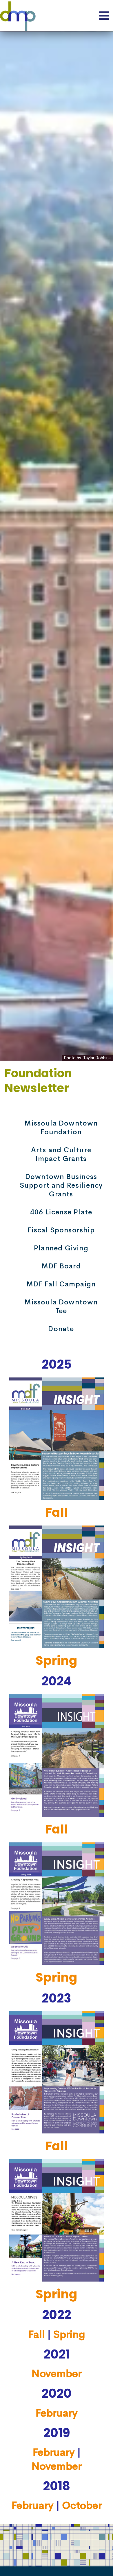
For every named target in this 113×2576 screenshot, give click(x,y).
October (82, 2505)
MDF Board (61, 1266)
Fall (57, 1512)
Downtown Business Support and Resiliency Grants (61, 1185)
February (57, 2413)
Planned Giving (61, 1248)
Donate (61, 1329)
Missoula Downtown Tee (61, 1306)
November (57, 2374)
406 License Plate (61, 1212)
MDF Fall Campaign (61, 1284)
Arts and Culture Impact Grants (61, 1154)
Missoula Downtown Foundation (61, 1128)
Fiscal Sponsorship (61, 1230)
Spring (57, 1661)
